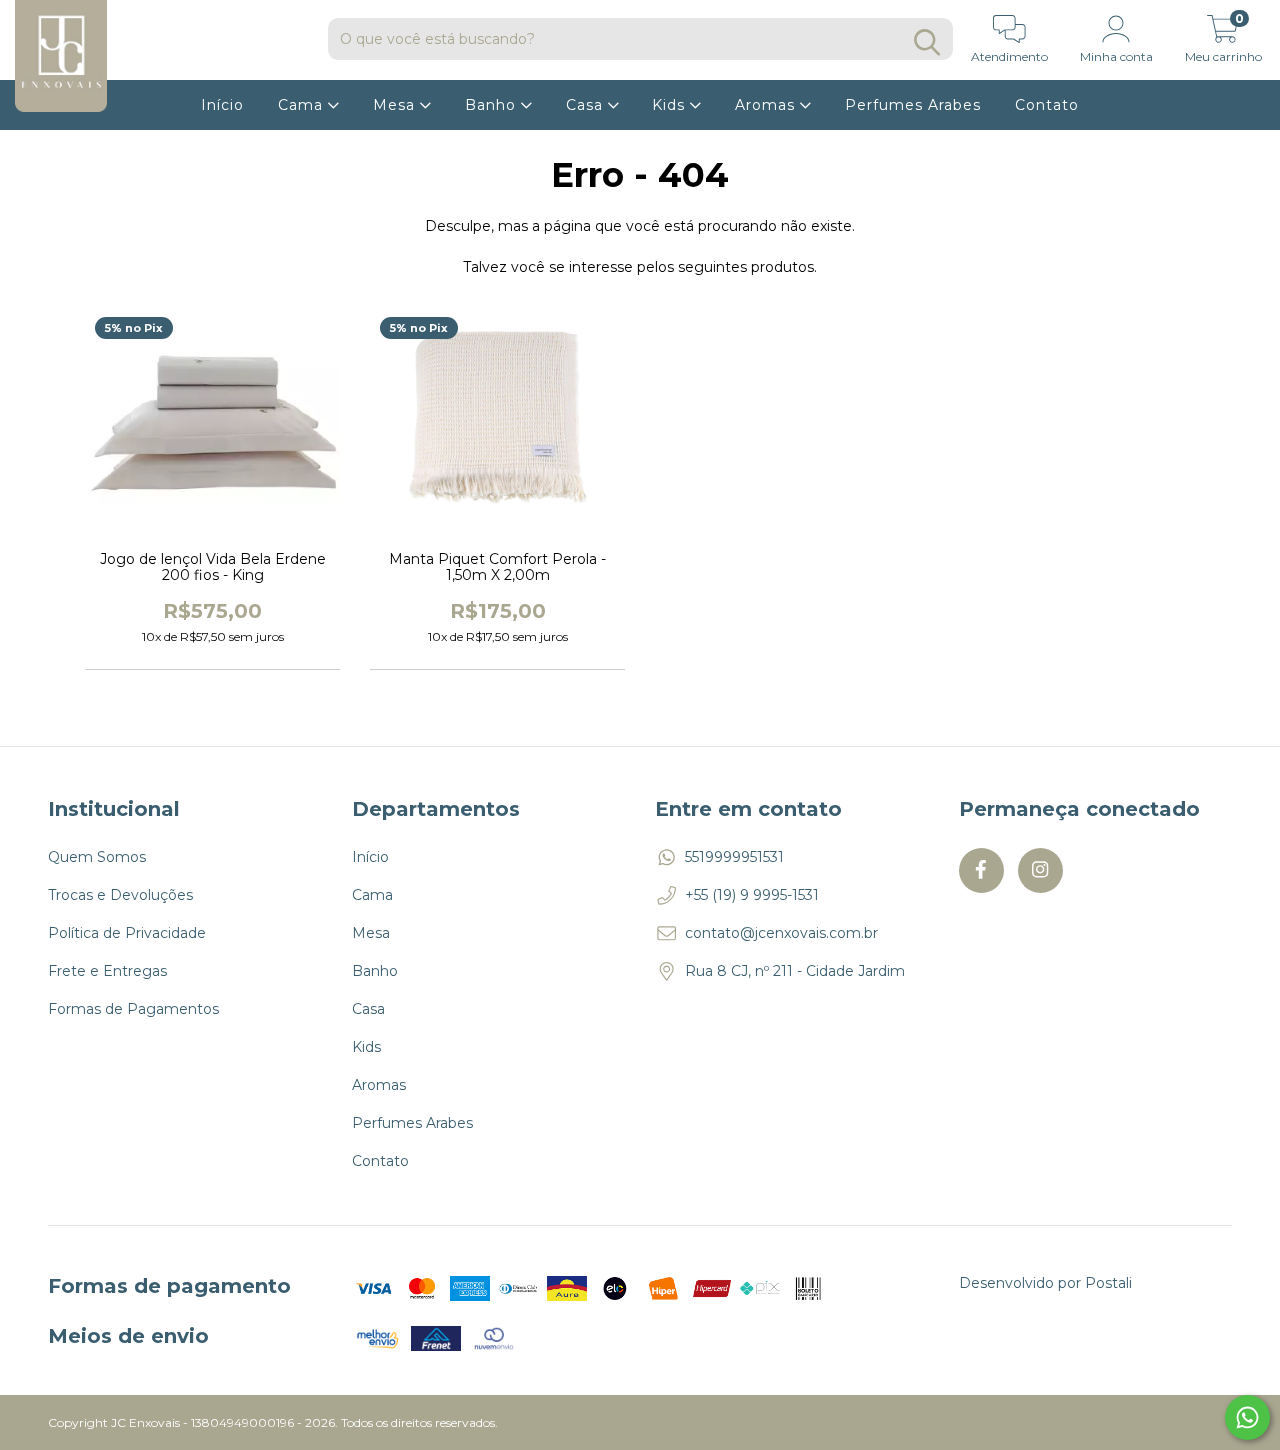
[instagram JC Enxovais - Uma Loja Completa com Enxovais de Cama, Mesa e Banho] (1040, 870)
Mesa (396, 105)
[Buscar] (927, 42)
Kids (671, 105)
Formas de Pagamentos (133, 1009)
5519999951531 (734, 857)
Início (222, 105)
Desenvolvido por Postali (1045, 1283)
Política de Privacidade (127, 933)
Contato (1047, 105)
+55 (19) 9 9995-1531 (752, 895)
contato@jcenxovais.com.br (781, 933)
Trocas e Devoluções (120, 895)
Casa (587, 105)
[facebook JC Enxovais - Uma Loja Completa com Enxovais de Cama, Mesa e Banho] (981, 870)
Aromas (767, 105)
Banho (493, 105)
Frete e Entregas (107, 971)
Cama (303, 105)
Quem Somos (97, 857)
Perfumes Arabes (913, 105)
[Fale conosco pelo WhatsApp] (1247, 1417)
